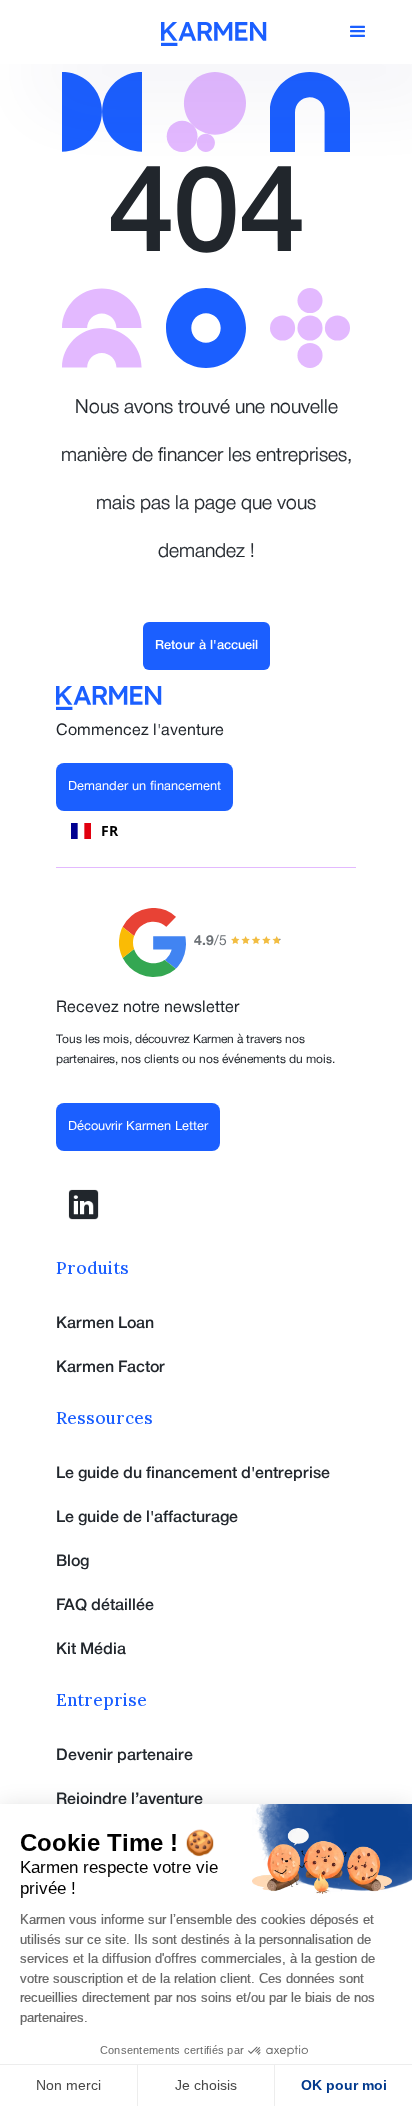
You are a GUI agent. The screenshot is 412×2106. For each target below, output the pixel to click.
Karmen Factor (110, 1368)
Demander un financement (144, 787)
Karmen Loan (105, 1324)
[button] (358, 32)
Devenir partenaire (124, 1756)
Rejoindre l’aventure (129, 1800)
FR (109, 830)
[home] (214, 34)
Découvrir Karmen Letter (138, 1127)
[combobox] (94, 831)
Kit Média (91, 1650)
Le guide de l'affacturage (147, 1518)
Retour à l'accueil (206, 645)
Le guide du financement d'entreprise (193, 1474)
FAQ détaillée (105, 1606)
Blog (72, 1562)
